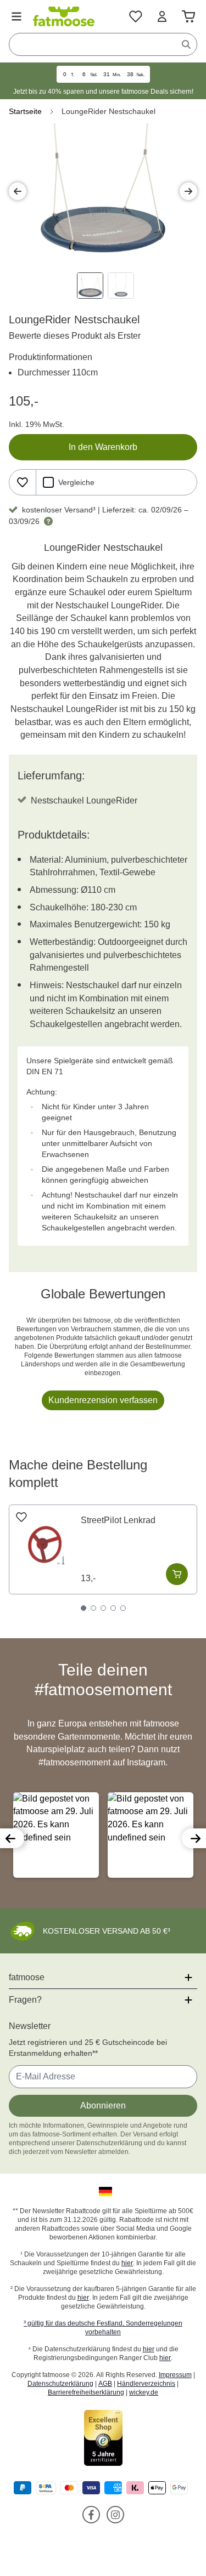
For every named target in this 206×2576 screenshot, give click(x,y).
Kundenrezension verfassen (103, 1400)
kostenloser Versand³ (59, 510)
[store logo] (64, 16)
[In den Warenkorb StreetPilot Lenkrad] (177, 1574)
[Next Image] (188, 191)
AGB (105, 2384)
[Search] (186, 44)
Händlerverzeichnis (146, 2384)
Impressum (175, 2375)
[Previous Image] (18, 191)
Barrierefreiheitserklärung (86, 2392)
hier (127, 2263)
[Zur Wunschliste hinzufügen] (23, 482)
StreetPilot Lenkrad (118, 1520)
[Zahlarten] (103, 2488)
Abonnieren (103, 2105)
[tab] (83, 1608)
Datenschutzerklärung (60, 2384)
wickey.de (144, 2392)
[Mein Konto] (162, 16)
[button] (12, 1838)
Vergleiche (76, 482)
